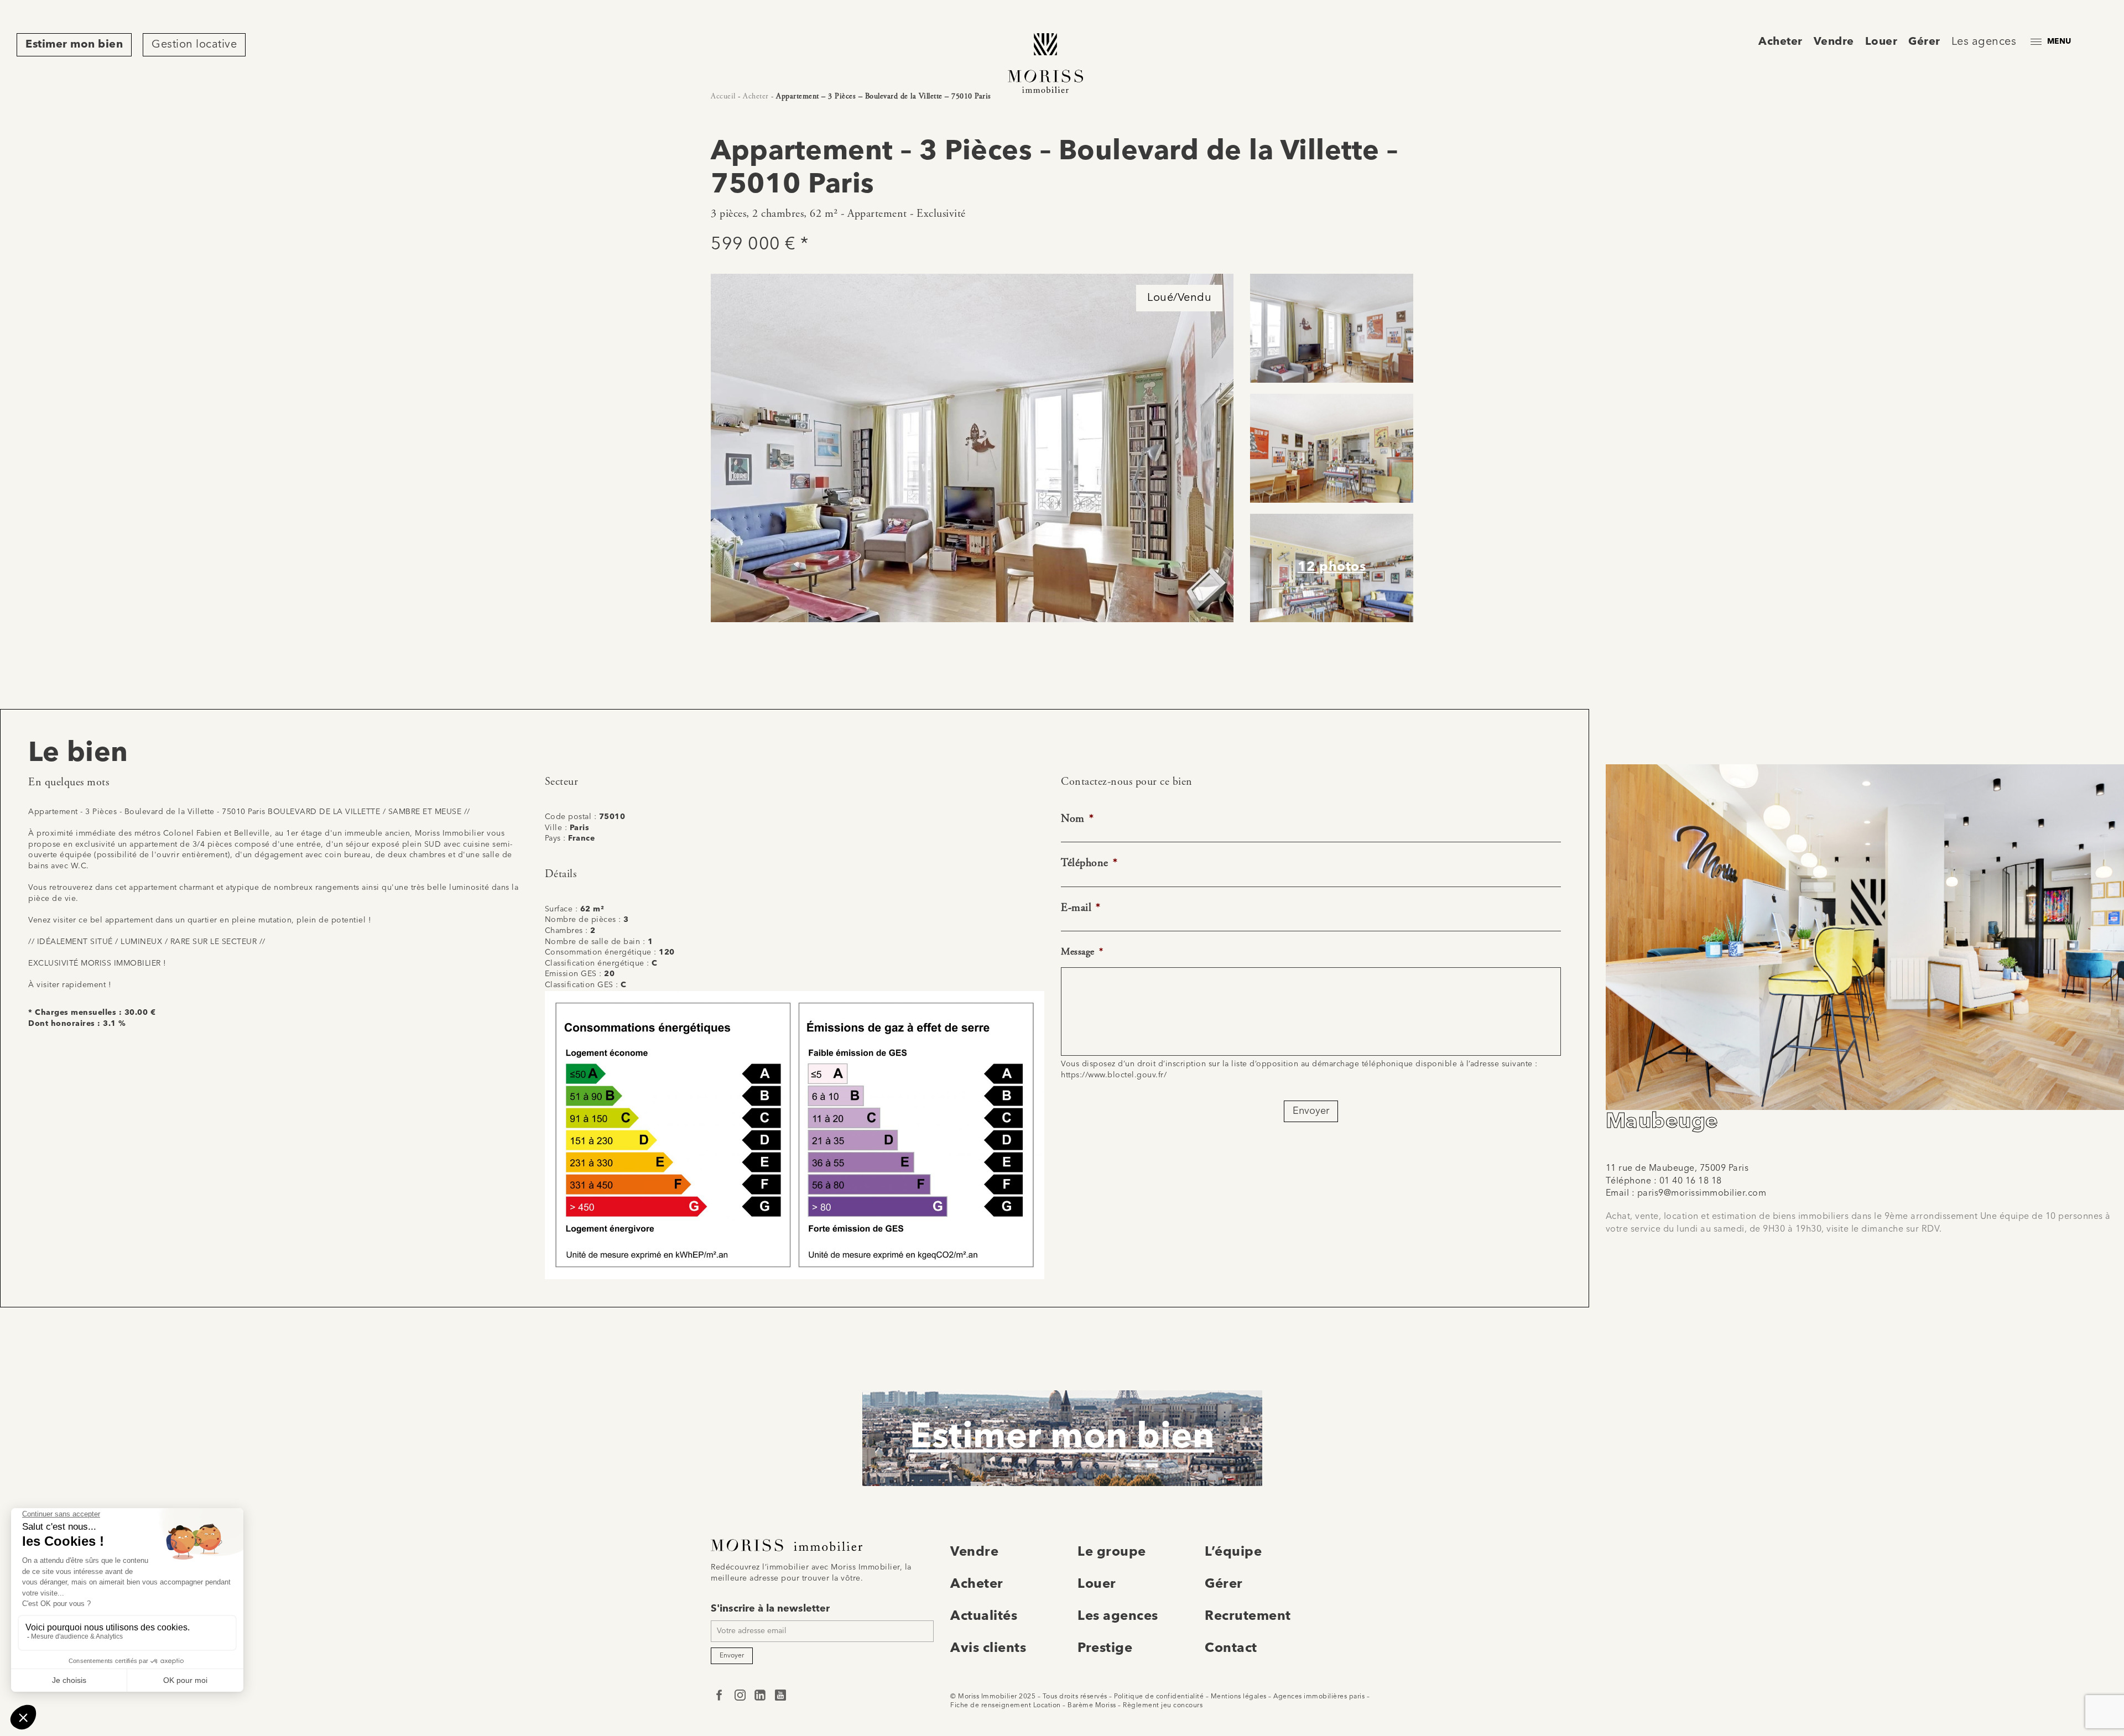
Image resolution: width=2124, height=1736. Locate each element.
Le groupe (1112, 1552)
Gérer (1924, 42)
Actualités (984, 1617)
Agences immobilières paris (1319, 1697)
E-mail (1081, 908)
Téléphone (1089, 863)
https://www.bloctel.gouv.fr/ (1114, 1075)
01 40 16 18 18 (1691, 1181)
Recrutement (1248, 1617)
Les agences (1984, 42)
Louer (1881, 42)
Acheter (1781, 42)
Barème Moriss (1092, 1706)
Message (1082, 952)
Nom (1077, 819)
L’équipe (1233, 1552)
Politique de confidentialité (1159, 1697)
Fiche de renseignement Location (1006, 1706)
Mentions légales (1239, 1697)
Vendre (1834, 42)
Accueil (723, 96)
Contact (1231, 1649)
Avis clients (988, 1649)
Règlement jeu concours (1163, 1706)
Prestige (1105, 1649)
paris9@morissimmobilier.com (1702, 1193)
